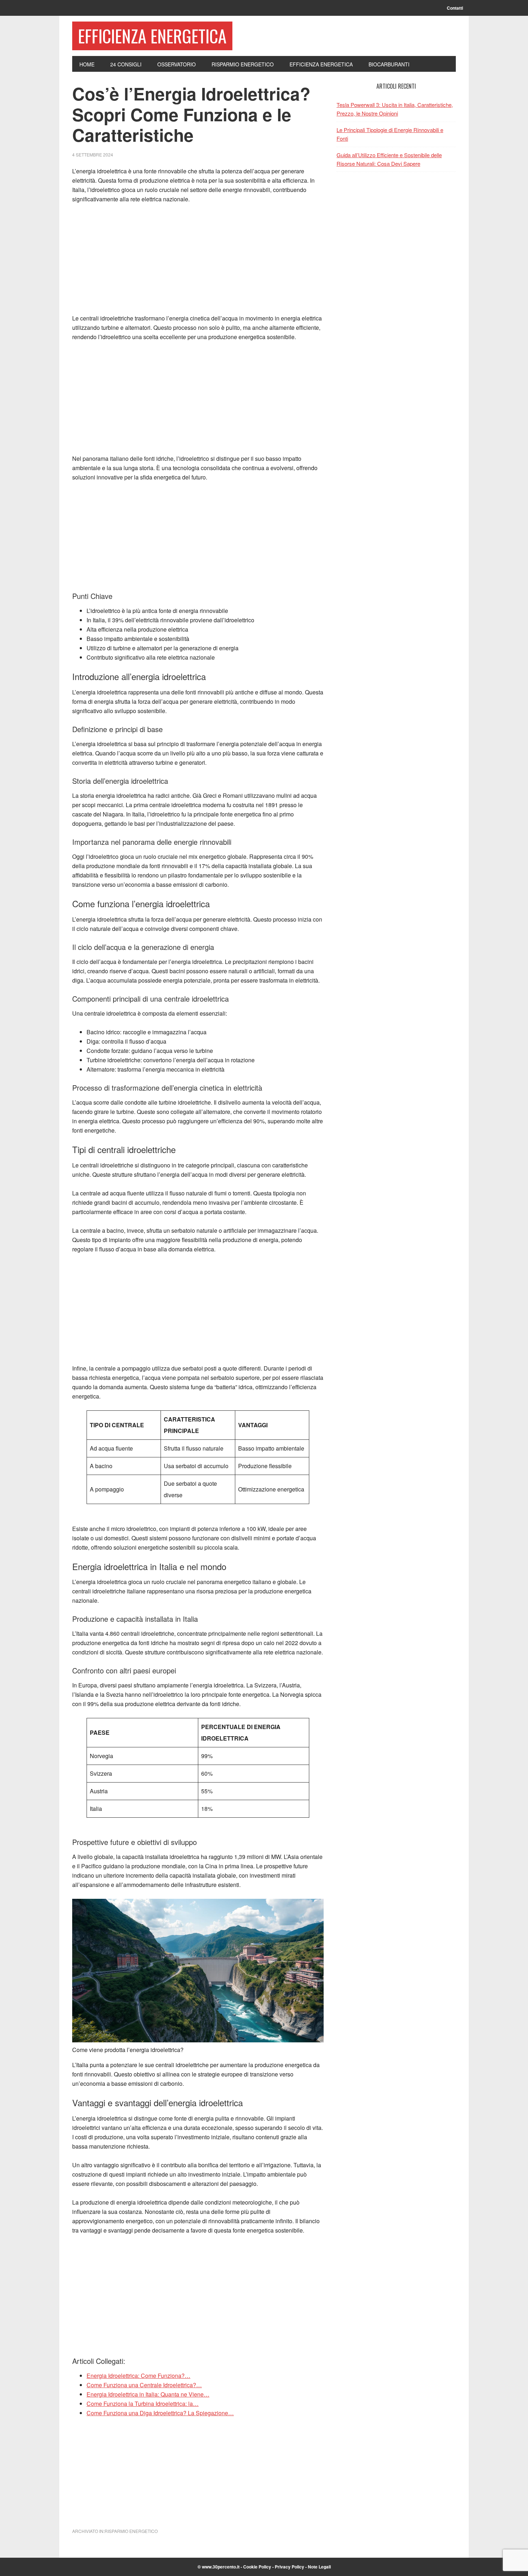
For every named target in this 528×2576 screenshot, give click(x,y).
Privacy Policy (290, 2567)
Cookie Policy (257, 2567)
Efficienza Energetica (152, 36)
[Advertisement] (198, 263)
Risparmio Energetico (131, 2531)
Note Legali (319, 2567)
